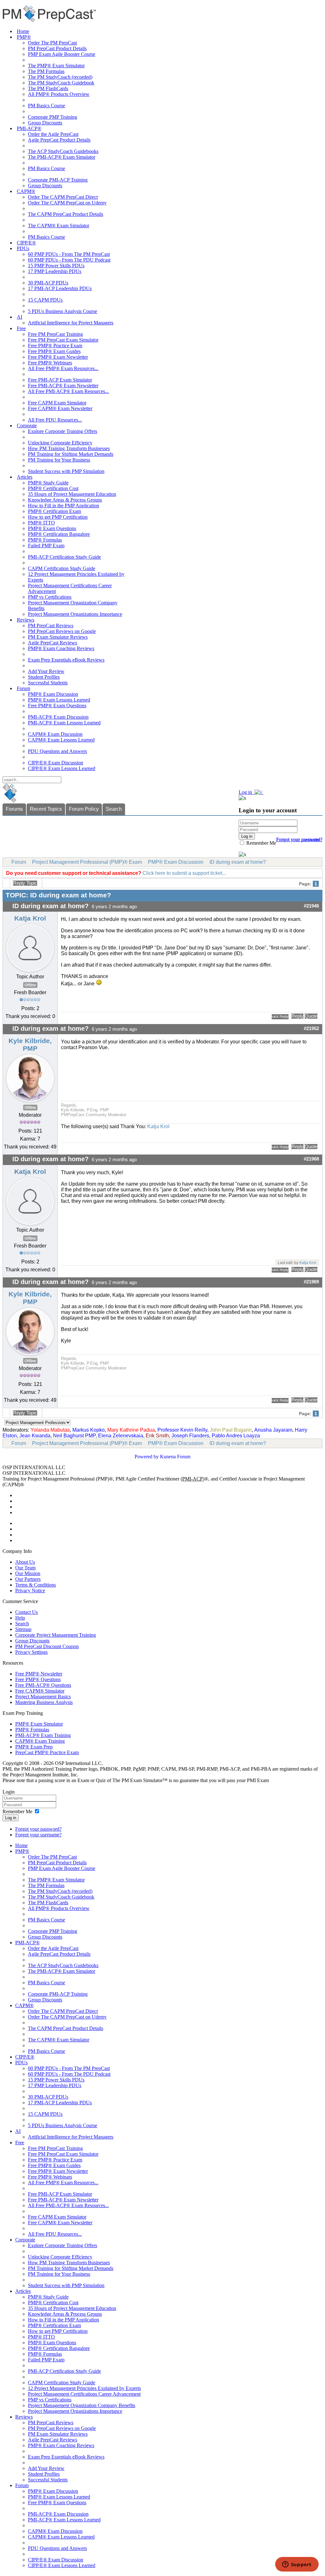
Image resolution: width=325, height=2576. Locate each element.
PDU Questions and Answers (57, 751)
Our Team (25, 1568)
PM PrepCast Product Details (57, 48)
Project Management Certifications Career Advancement (84, 2394)
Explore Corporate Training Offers (63, 431)
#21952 (311, 1028)
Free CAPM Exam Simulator (57, 403)
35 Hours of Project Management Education (72, 494)
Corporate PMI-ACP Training (58, 180)
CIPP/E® (26, 243)
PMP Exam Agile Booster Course (62, 54)
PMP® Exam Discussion (53, 694)
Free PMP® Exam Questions (57, 706)
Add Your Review (46, 671)
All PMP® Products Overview (59, 94)
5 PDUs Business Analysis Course (63, 311)
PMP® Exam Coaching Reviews (61, 648)
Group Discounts (45, 123)
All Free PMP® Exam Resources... (63, 368)
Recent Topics (46, 809)
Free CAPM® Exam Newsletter (60, 408)
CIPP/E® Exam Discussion (56, 763)
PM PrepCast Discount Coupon (47, 1646)
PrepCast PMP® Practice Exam (47, 1752)
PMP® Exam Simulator (39, 1724)
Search (114, 809)
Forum (23, 688)
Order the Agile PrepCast (53, 134)
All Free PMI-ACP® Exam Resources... (68, 391)
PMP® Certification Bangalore (59, 534)
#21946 (311, 906)
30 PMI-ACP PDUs (48, 283)
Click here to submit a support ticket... (184, 873)
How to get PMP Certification (58, 517)
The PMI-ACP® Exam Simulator (62, 157)
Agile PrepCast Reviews (53, 643)
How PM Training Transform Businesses (69, 448)
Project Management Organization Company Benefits (82, 2405)
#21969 (311, 1282)
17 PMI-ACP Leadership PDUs (60, 288)
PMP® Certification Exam (54, 511)
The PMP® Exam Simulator (56, 66)
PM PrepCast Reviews (51, 626)
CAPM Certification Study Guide (62, 568)
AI (20, 317)
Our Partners (28, 1579)
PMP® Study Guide (48, 483)
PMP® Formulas (45, 540)
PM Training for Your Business (59, 460)
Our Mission (28, 1573)
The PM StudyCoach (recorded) (60, 77)
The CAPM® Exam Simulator (59, 226)
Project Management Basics (43, 1697)
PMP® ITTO (41, 523)
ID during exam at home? (238, 862)
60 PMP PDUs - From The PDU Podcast (69, 260)
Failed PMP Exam (46, 546)
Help (20, 1618)
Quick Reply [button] (280, 1016)
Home (23, 31)
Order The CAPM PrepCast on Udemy (67, 203)
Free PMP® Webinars (50, 363)
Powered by (147, 1457)
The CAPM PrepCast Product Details (66, 214)
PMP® (24, 37)
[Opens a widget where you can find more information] (297, 2565)
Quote (311, 1016)
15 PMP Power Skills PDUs (56, 266)
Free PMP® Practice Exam (55, 346)
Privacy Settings (31, 1652)
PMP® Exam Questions (52, 528)
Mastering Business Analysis (44, 1702)
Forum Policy (84, 809)
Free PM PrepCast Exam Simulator (63, 340)
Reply (297, 1016)
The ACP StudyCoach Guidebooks (63, 151)
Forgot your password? (38, 1829)
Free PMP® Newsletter (39, 1674)
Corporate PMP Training (53, 117)
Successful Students (48, 683)
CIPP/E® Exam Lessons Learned (62, 768)
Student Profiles (44, 677)
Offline (30, 985)
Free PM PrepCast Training (55, 334)
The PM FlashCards (48, 88)
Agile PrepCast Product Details (59, 140)
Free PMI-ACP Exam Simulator (60, 380)
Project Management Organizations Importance (75, 614)
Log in (11, 1818)
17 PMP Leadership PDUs (55, 271)
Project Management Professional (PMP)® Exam (87, 862)
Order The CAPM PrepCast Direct (63, 197)
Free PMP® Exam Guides (54, 351)
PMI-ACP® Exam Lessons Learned (64, 723)
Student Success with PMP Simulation (66, 471)
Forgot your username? (299, 839)
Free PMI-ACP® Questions (43, 1685)
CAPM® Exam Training (40, 1741)
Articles (25, 477)
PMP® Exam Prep (34, 1747)
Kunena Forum (175, 1457)
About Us (25, 1562)
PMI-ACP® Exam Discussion (58, 717)
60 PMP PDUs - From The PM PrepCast (69, 254)
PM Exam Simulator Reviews (58, 637)
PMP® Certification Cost (53, 488)
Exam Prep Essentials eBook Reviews (66, 660)
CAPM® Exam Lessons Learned (61, 740)
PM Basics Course (46, 106)
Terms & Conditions (36, 1585)
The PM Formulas (46, 71)
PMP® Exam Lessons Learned (59, 700)
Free (21, 328)
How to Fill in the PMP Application (63, 506)
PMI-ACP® (29, 128)
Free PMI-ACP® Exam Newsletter (63, 386)
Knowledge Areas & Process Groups (65, 500)
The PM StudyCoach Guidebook (61, 83)
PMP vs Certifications (50, 597)
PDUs (23, 248)
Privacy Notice (30, 1591)
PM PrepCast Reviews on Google (62, 631)
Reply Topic (25, 883)
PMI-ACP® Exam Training (43, 1735)
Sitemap (23, 1629)
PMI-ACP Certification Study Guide (64, 557)
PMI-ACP (192, 1479)
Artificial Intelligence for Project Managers (71, 323)
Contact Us (27, 1612)
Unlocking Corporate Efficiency (60, 443)
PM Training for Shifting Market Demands (71, 454)
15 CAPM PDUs (45, 300)
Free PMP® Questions (38, 1679)
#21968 (311, 1159)
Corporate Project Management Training (56, 1635)
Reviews (26, 620)
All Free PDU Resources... (55, 420)
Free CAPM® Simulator (40, 1691)
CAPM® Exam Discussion (55, 734)
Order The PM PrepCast (52, 43)
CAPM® (26, 191)
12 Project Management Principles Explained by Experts (84, 2388)
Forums (14, 809)
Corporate (27, 426)
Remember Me (261, 843)
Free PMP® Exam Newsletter (58, 357)
